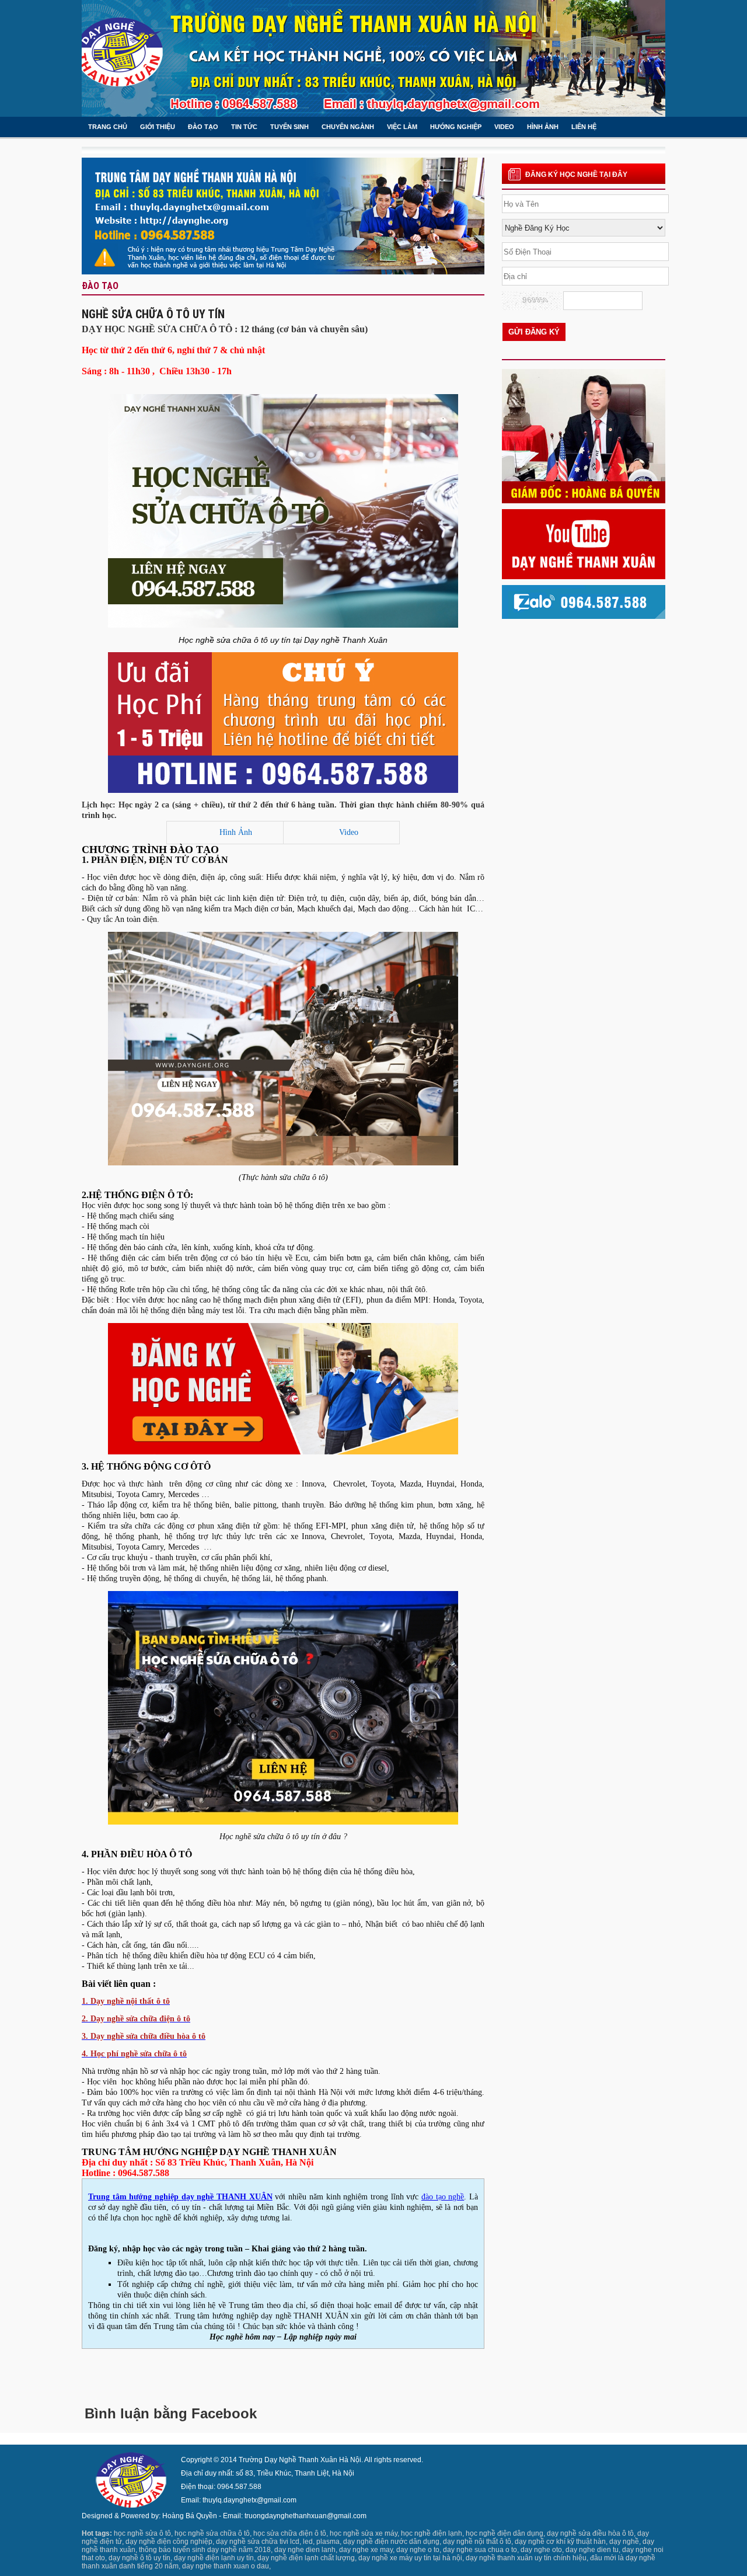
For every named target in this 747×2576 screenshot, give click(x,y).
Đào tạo (203, 127)
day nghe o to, (419, 2550)
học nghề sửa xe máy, (364, 2533)
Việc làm (402, 127)
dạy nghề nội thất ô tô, (478, 2542)
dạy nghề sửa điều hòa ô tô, (591, 2533)
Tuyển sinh (289, 127)
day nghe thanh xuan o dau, (226, 2566)
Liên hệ (584, 127)
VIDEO (504, 127)
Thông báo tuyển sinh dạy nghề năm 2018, (206, 2550)
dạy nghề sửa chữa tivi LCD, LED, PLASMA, (279, 2542)
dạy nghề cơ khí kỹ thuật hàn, (561, 2542)
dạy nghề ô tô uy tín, (140, 2558)
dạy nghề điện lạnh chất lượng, (307, 2558)
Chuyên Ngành (348, 127)
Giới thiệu (158, 127)
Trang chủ (108, 127)
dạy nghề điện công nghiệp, (170, 2542)
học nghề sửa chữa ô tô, (213, 2533)
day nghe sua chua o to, (481, 2550)
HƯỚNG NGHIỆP (456, 127)
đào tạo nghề (443, 2197)
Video (349, 832)
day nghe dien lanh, (306, 2550)
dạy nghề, (625, 2542)
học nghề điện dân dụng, (505, 2533)
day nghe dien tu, (593, 2550)
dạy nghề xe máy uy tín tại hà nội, (411, 2558)
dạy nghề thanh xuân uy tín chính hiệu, (527, 2558)
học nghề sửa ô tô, (143, 2533)
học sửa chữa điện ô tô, (291, 2533)
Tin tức (244, 127)
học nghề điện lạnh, (432, 2533)
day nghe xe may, (367, 2550)
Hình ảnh (543, 127)
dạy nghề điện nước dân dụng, (392, 2542)
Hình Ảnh (236, 832)
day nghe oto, (542, 2550)
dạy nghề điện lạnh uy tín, (215, 2558)
